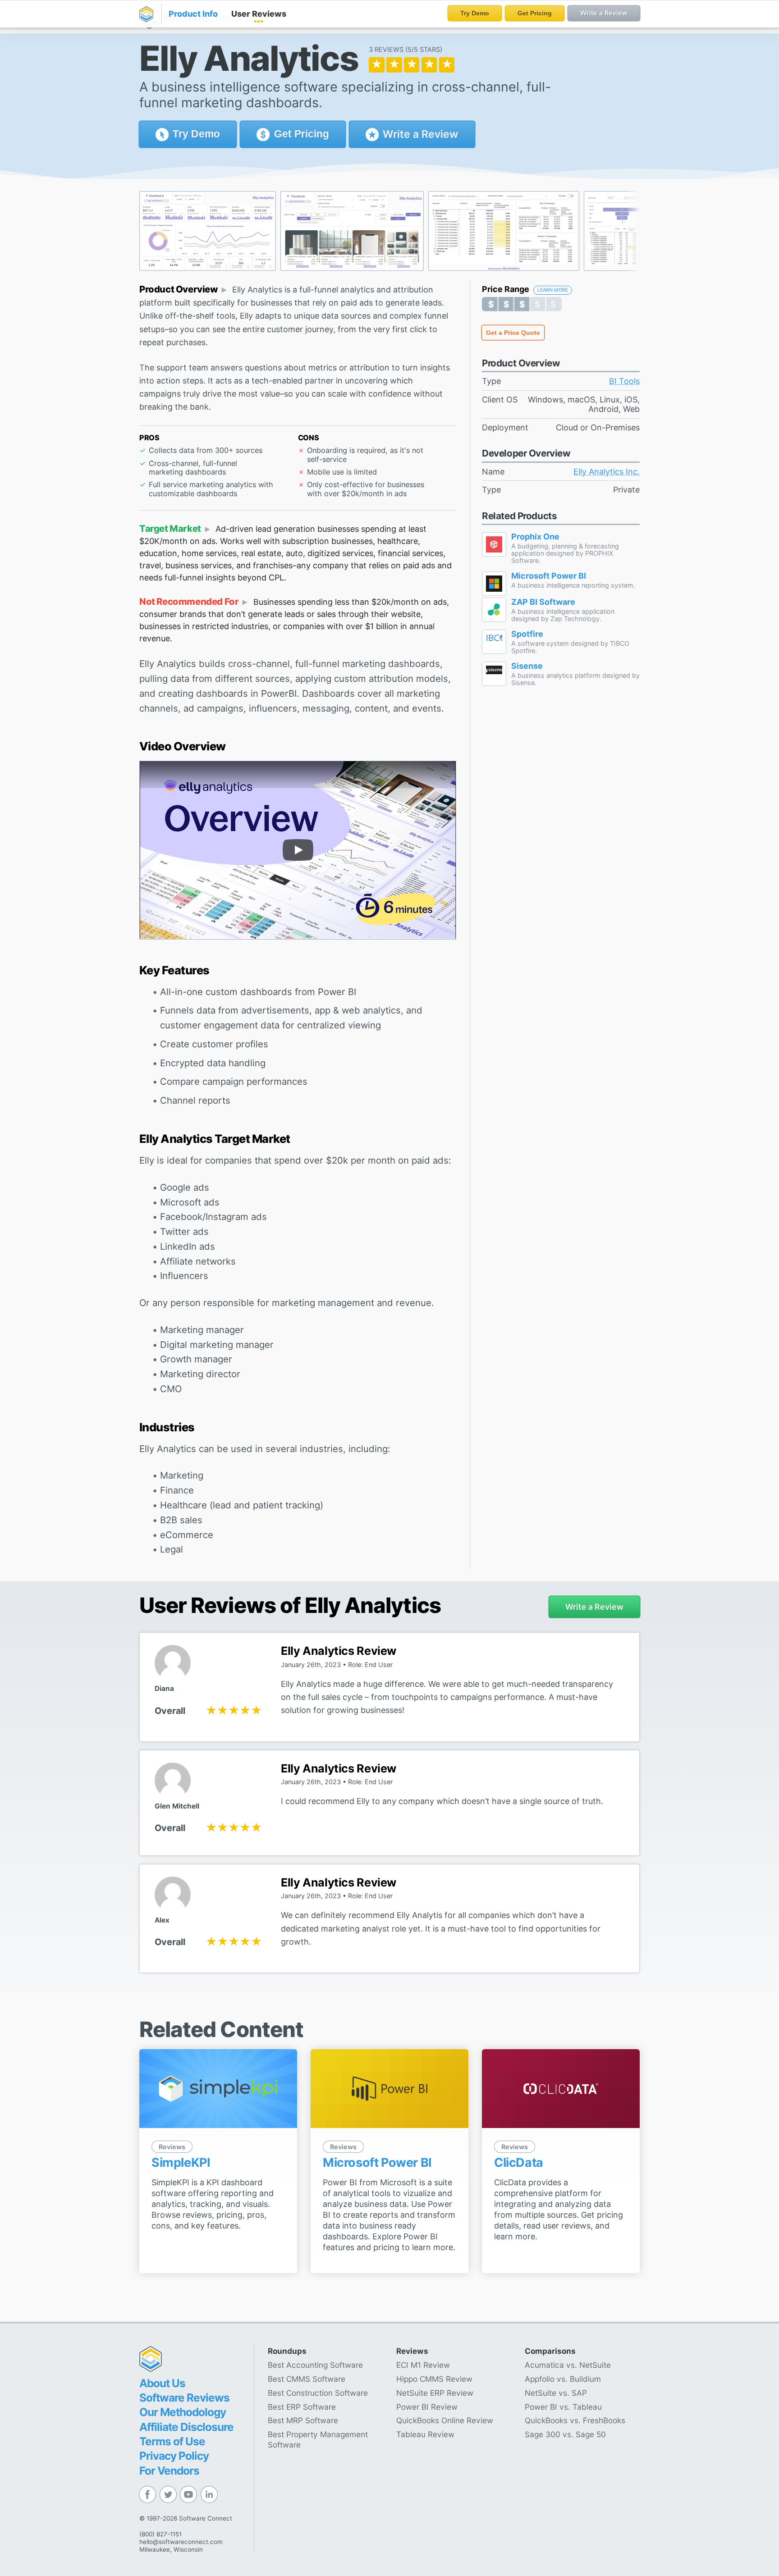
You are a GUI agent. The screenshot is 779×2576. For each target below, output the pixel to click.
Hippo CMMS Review (434, 2379)
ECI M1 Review (423, 2365)
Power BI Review (427, 2407)
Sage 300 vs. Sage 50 (565, 2434)
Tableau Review (425, 2434)
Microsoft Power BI (549, 576)
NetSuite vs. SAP (556, 2393)
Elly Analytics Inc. (607, 472)
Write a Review (419, 134)
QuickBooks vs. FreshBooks (575, 2420)
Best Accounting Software (315, 2365)
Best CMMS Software (307, 2379)
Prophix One (535, 537)
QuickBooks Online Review (445, 2420)
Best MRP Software (303, 2420)
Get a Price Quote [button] (513, 333)
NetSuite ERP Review (435, 2393)
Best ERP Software (302, 2407)
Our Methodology (183, 2412)
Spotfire (527, 634)
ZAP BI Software (543, 602)
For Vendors (169, 2471)
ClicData (519, 2163)
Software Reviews (184, 2398)
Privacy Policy (174, 2456)
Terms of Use (172, 2441)
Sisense (527, 666)
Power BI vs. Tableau (563, 2407)
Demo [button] (196, 134)
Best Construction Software (318, 2393)
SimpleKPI (181, 2163)
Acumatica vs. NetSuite (568, 2365)
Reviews (259, 14)
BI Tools (624, 381)
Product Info (193, 14)
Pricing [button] (302, 134)
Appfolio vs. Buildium (563, 2379)
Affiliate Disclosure (186, 2427)
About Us (162, 2383)
